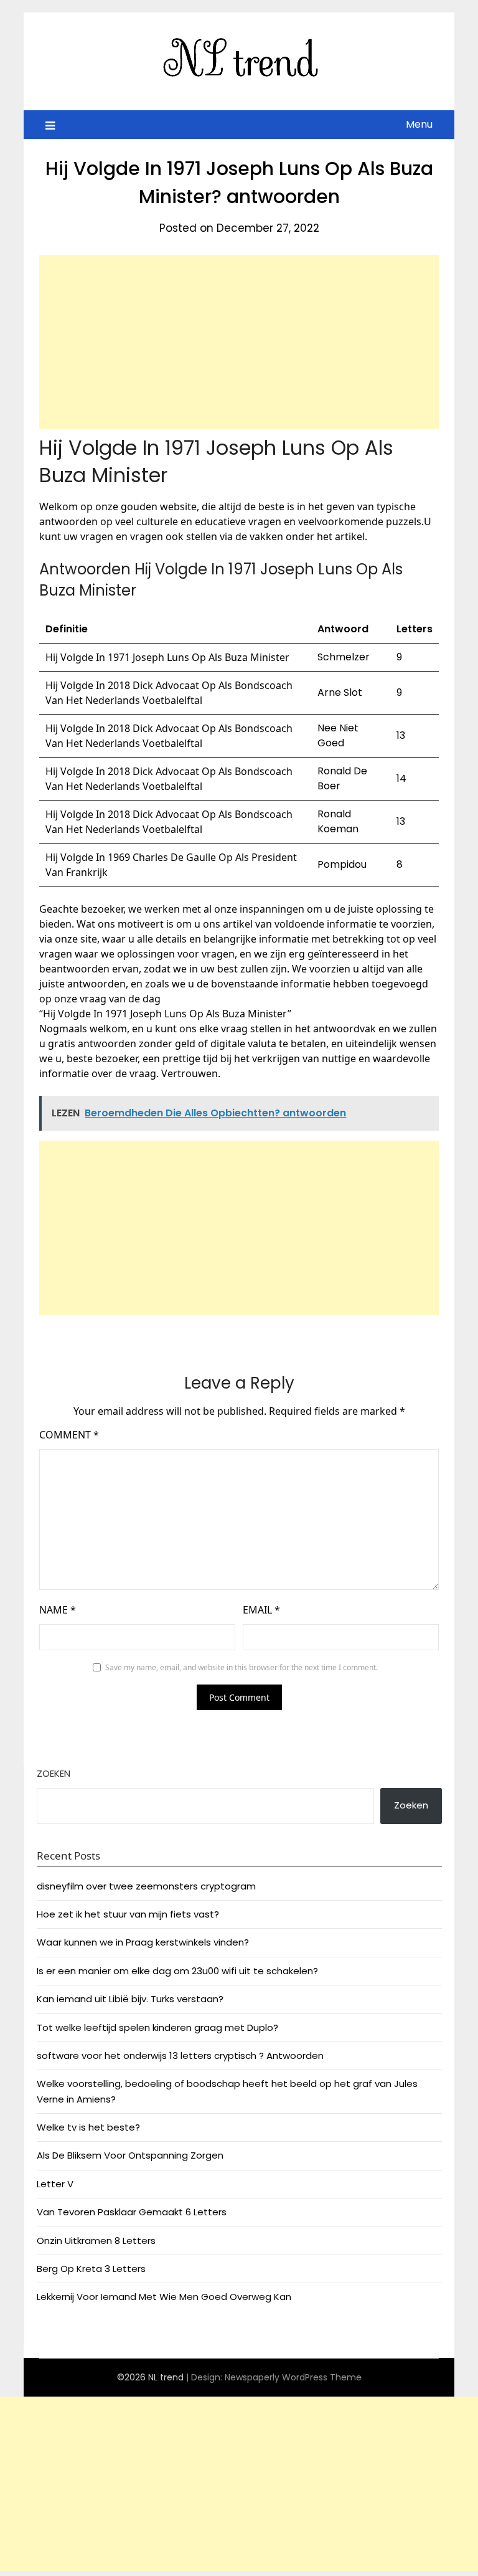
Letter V (55, 2184)
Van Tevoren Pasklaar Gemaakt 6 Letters (132, 2212)
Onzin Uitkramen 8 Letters (96, 2241)
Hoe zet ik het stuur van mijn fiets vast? (128, 1914)
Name (58, 1610)
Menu (419, 124)
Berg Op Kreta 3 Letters (91, 2269)
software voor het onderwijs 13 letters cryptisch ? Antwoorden (180, 2056)
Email (261, 1610)
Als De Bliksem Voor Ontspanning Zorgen (130, 2155)
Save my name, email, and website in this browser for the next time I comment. (241, 1667)
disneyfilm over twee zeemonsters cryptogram (146, 1886)
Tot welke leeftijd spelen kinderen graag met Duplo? (157, 2027)
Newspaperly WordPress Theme (293, 2377)
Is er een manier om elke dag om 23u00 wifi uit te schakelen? (177, 1971)
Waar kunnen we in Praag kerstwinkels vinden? (143, 1942)
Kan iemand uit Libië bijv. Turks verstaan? (130, 1999)
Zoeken (54, 1773)
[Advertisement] (239, 342)
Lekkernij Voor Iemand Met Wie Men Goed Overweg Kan (164, 2297)
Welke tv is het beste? (88, 2127)
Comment (69, 1435)
